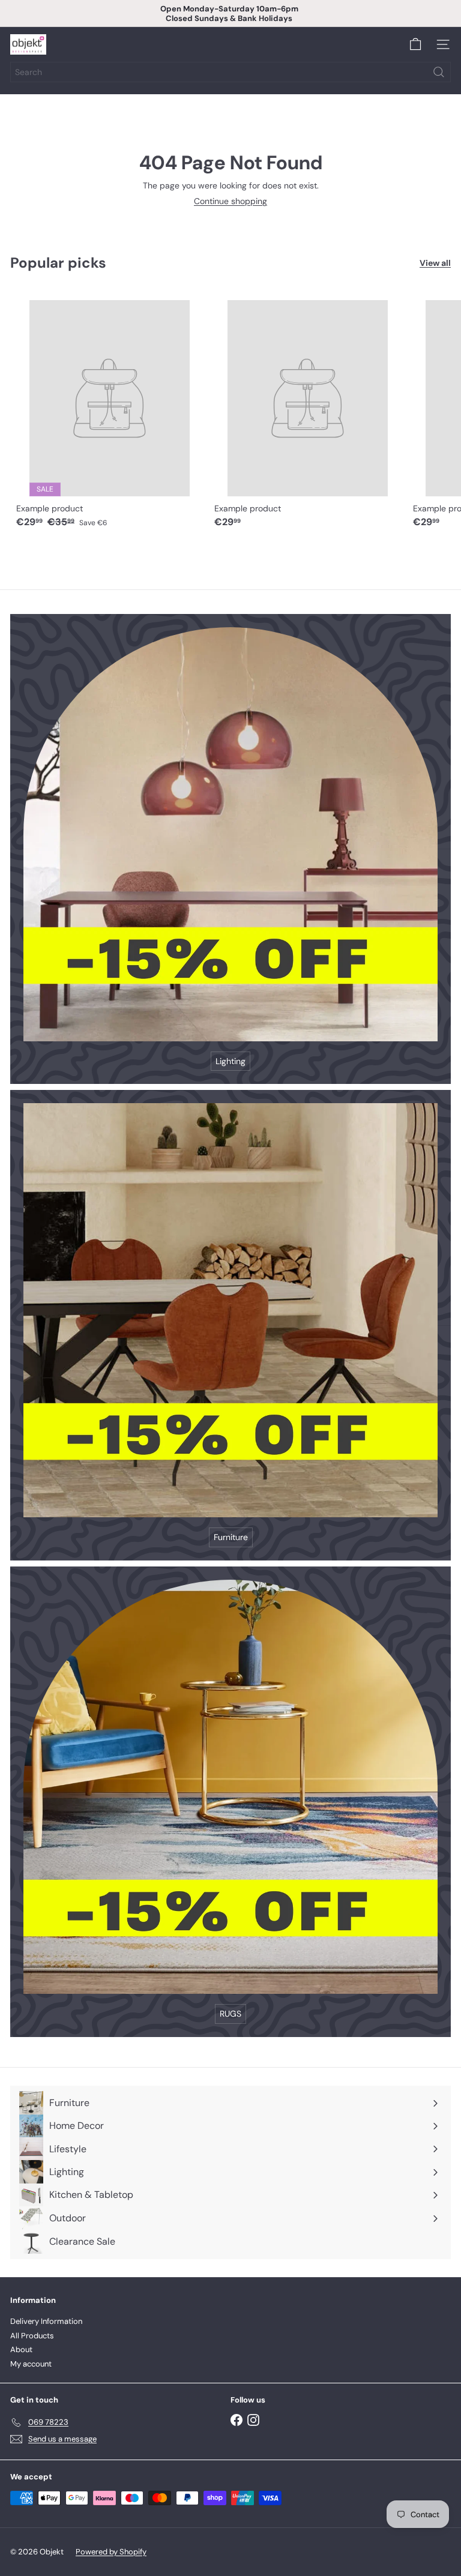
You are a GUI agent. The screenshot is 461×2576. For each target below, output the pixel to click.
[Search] (439, 72)
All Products (32, 2336)
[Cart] (415, 44)
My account (31, 2364)
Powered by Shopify (111, 2552)
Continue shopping (230, 201)
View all (435, 263)
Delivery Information (46, 2321)
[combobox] (230, 72)
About (21, 2349)
